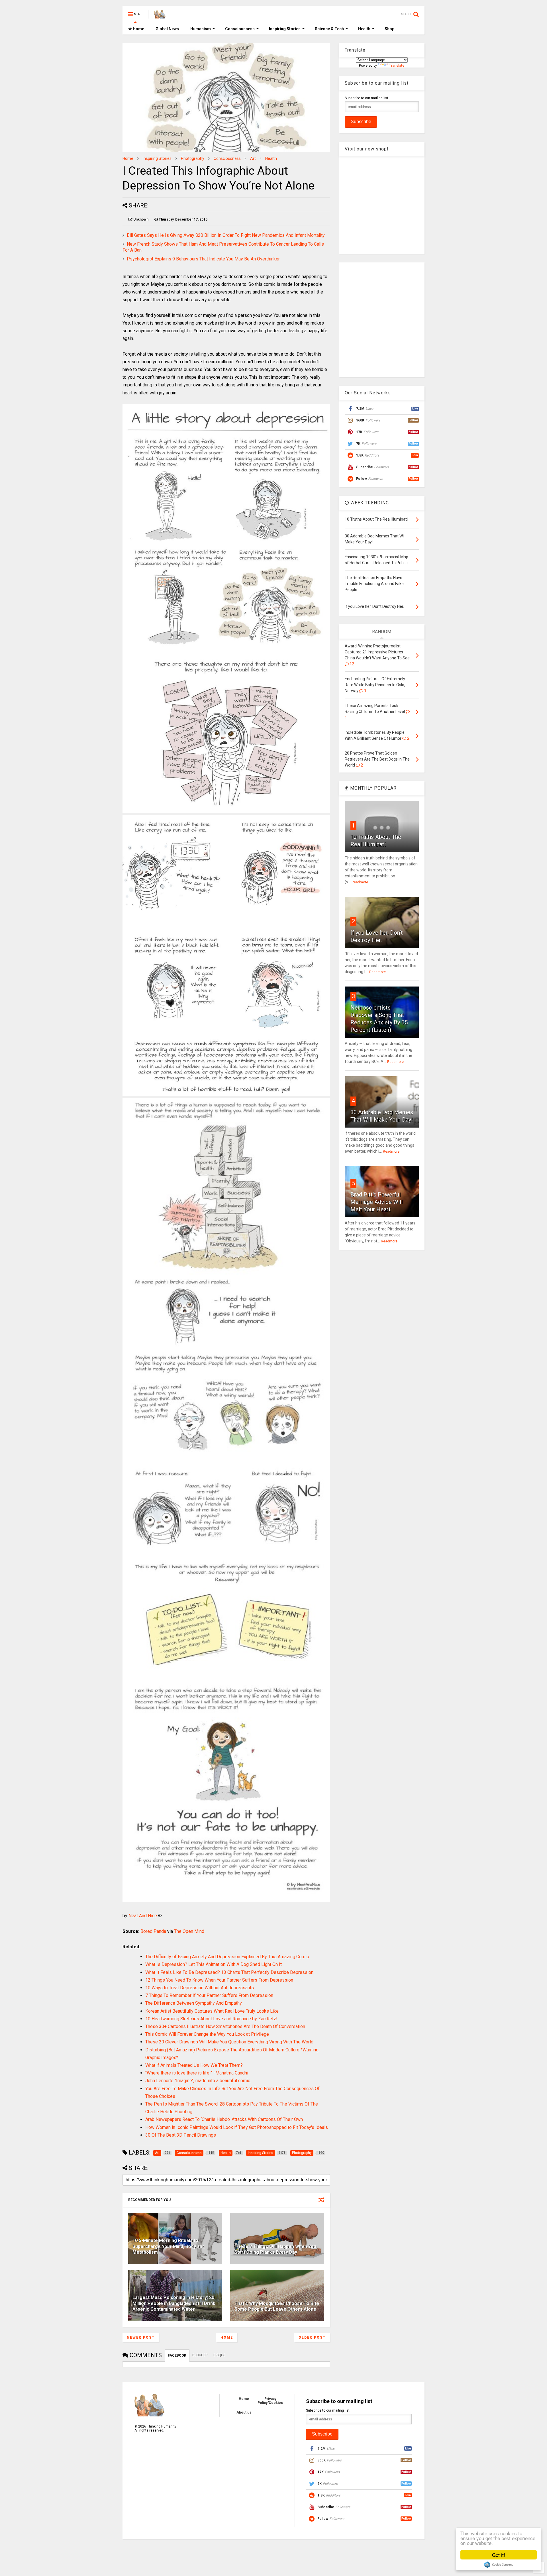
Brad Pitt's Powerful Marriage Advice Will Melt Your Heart (376, 1202)
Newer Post (141, 2337)
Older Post (312, 2337)
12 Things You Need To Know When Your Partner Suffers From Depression (219, 1980)
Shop (389, 29)
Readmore (360, 882)
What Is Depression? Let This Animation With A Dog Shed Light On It (214, 1964)
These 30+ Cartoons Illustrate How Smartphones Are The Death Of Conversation (225, 2026)
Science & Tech (329, 29)
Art (253, 158)
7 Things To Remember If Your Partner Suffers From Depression (209, 1995)
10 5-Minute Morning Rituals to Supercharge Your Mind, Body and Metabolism (169, 2246)
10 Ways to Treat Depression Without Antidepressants (200, 1988)
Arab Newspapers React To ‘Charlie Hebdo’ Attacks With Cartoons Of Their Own (224, 2119)
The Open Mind (189, 1931)
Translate (397, 66)
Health (364, 29)
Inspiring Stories (285, 29)
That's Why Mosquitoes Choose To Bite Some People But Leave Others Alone (277, 2306)
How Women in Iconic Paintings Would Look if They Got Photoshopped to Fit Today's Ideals (237, 2127)
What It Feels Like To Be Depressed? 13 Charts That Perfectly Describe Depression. (230, 1972)
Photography (193, 158)
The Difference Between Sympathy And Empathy (194, 2003)
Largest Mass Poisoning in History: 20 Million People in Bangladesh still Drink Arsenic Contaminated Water (174, 2303)
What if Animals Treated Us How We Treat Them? (194, 2065)
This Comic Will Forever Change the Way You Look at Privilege (207, 2034)
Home (138, 29)
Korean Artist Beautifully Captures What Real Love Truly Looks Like (212, 2011)
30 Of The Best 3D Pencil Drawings (181, 2135)
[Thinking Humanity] (160, 16)
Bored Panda (153, 1931)
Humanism (201, 29)
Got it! (499, 2555)
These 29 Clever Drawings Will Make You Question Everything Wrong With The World (229, 2042)
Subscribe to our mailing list (367, 98)
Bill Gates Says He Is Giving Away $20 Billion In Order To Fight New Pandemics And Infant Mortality (226, 235)
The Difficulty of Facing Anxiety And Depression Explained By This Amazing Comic (227, 1957)
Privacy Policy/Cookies (270, 2401)
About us (244, 2412)
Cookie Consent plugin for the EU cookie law (499, 2565)
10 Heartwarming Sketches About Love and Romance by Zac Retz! (211, 2019)
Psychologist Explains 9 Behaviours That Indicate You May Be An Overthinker (203, 259)
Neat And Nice (143, 1916)
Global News (167, 29)
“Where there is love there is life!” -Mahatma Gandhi (197, 2073)
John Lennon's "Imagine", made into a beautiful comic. (198, 2081)
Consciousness (240, 29)
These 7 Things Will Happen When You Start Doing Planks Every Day (275, 2249)
